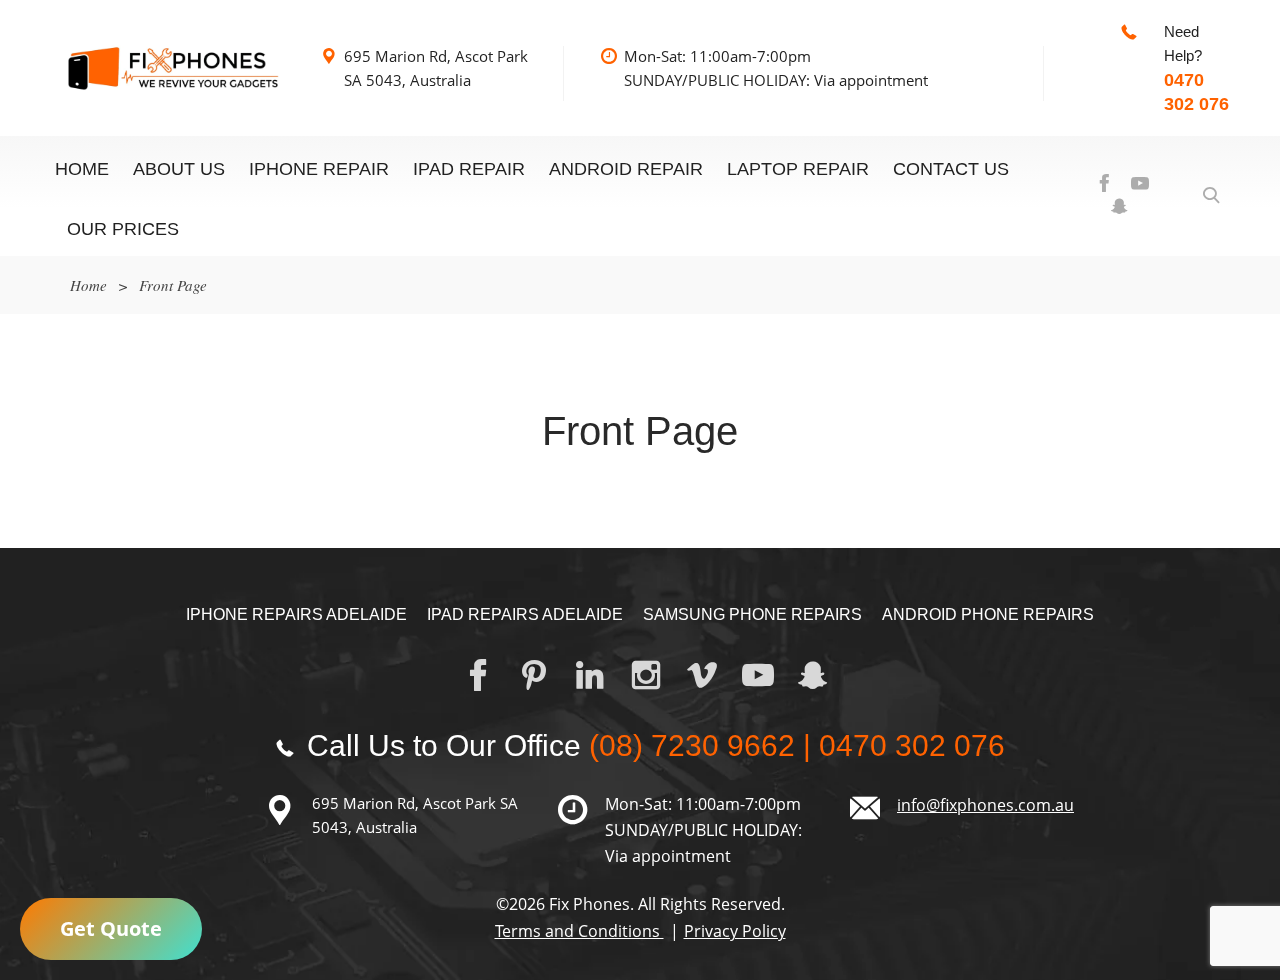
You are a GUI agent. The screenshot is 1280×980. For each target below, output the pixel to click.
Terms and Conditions (579, 931)
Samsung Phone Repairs (752, 614)
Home (82, 169)
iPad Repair (469, 169)
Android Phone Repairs (988, 614)
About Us (179, 169)
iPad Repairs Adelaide (525, 614)
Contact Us (951, 169)
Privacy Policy (735, 931)
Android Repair (626, 169)
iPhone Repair (319, 169)
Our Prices (123, 229)
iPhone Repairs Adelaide (296, 614)
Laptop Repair (798, 169)
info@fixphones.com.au (985, 805)
